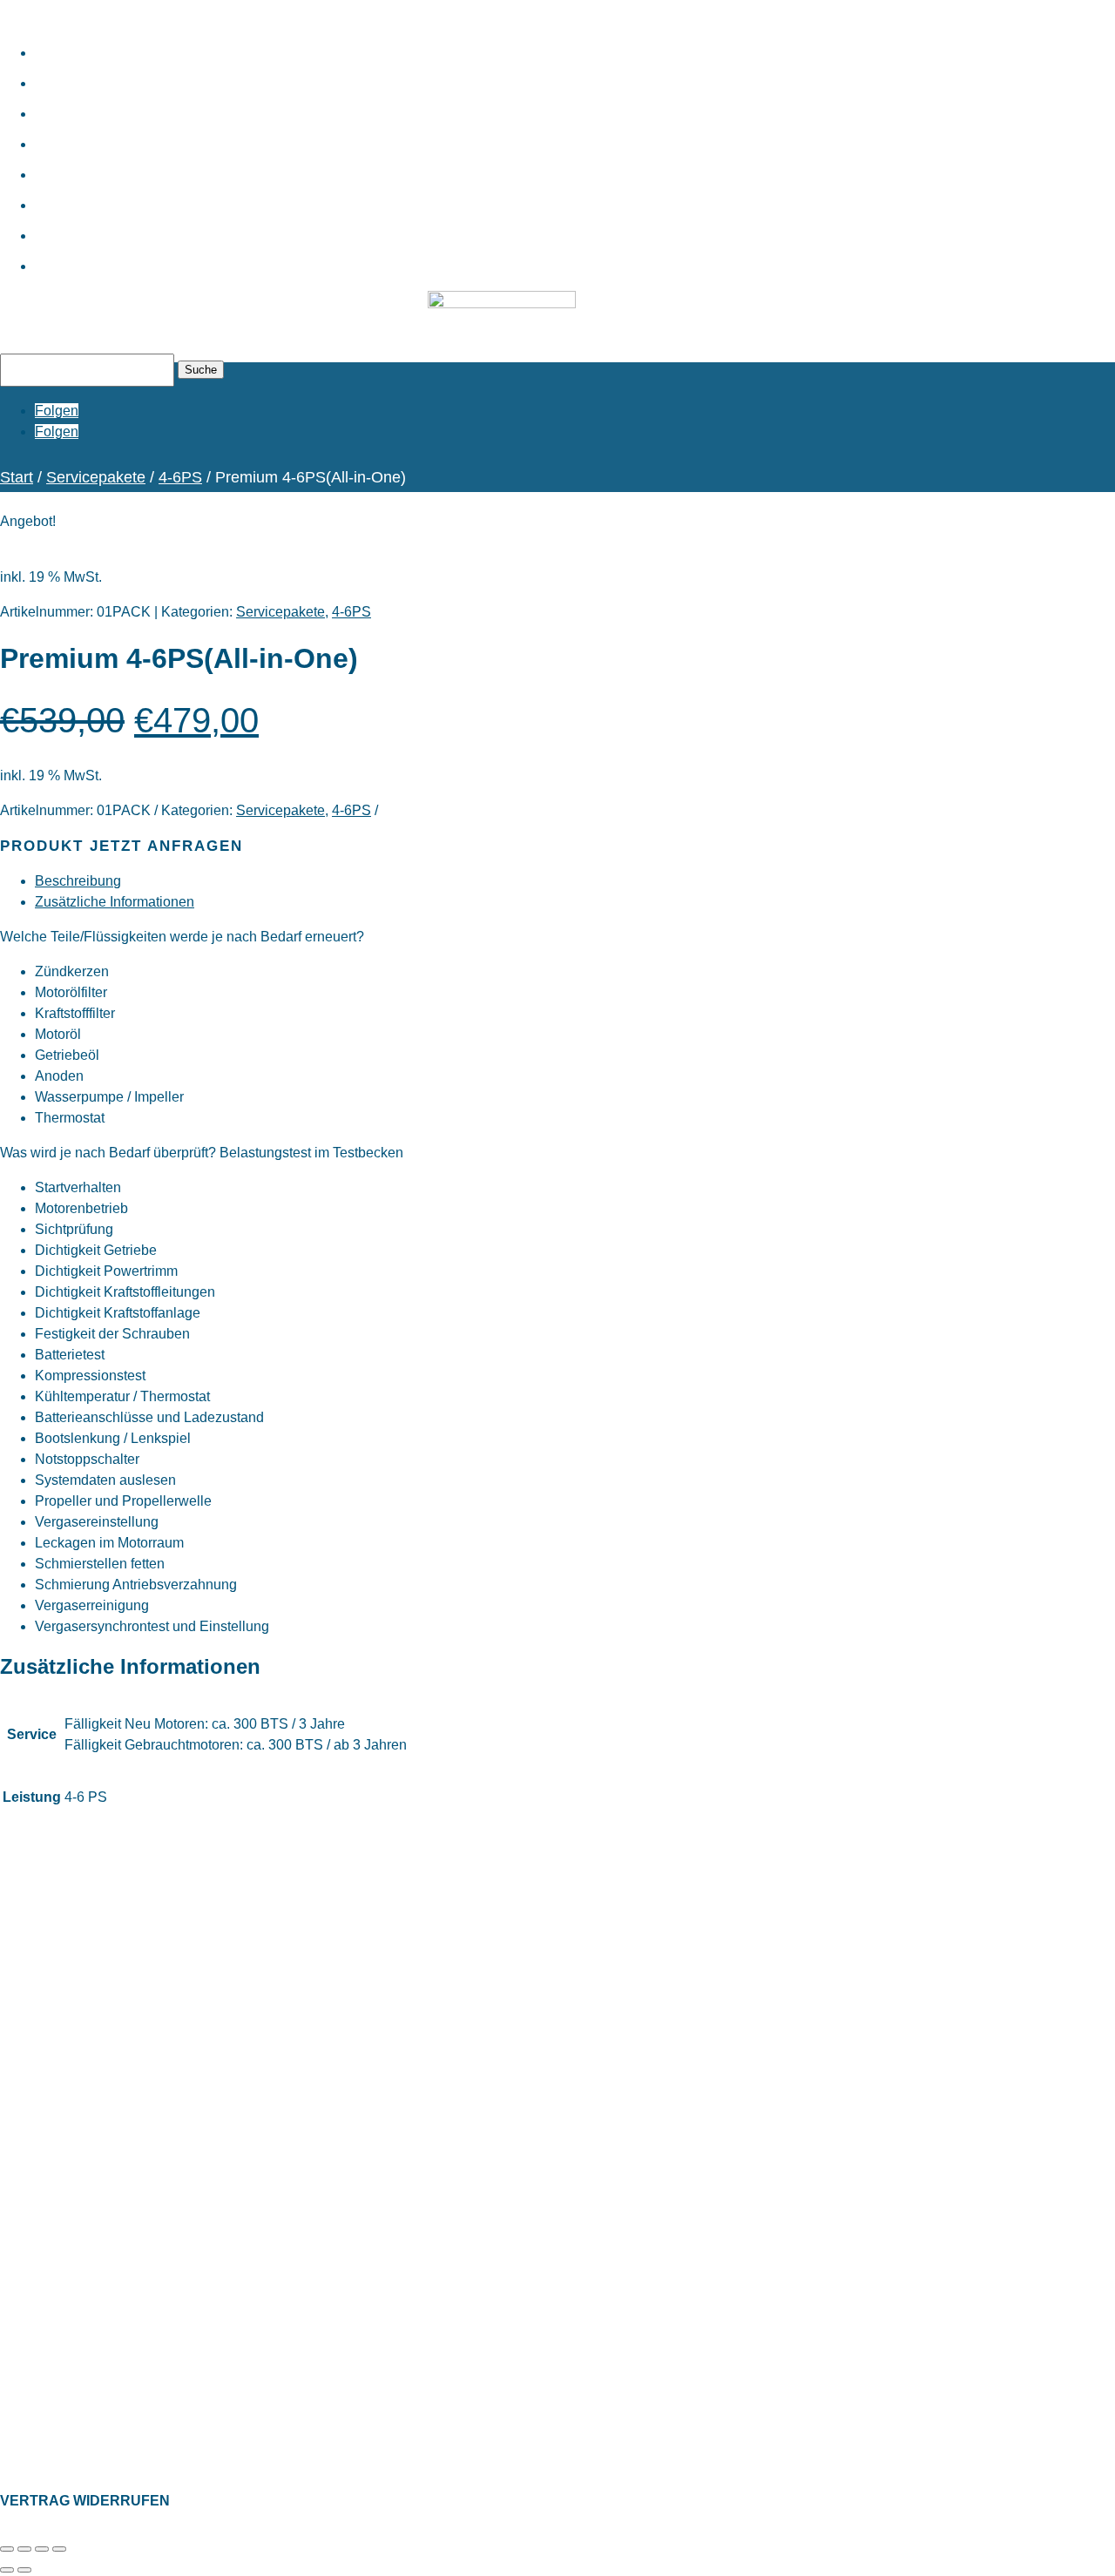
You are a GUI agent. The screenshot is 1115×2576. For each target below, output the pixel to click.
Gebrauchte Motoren (239, 74)
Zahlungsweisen (45, 2188)
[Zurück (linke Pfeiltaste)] (7, 2570)
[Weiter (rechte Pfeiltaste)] (24, 2570)
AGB (13, 2355)
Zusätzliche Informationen (115, 902)
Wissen (108, 196)
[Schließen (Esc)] (59, 2549)
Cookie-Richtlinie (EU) (61, 2382)
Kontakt (113, 256)
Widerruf (24, 2242)
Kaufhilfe (124, 135)
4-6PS (180, 477)
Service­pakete (96, 477)
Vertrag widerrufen (85, 2501)
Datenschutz (34, 2301)
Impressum (31, 2328)
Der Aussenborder (50, 2441)
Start (83, 43)
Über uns (125, 165)
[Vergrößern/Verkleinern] (7, 2549)
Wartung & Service (220, 104)
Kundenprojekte (194, 226)
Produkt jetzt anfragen (122, 846)
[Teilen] (42, 2549)
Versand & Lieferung (56, 2215)
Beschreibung (78, 881)
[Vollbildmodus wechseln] (24, 2549)
